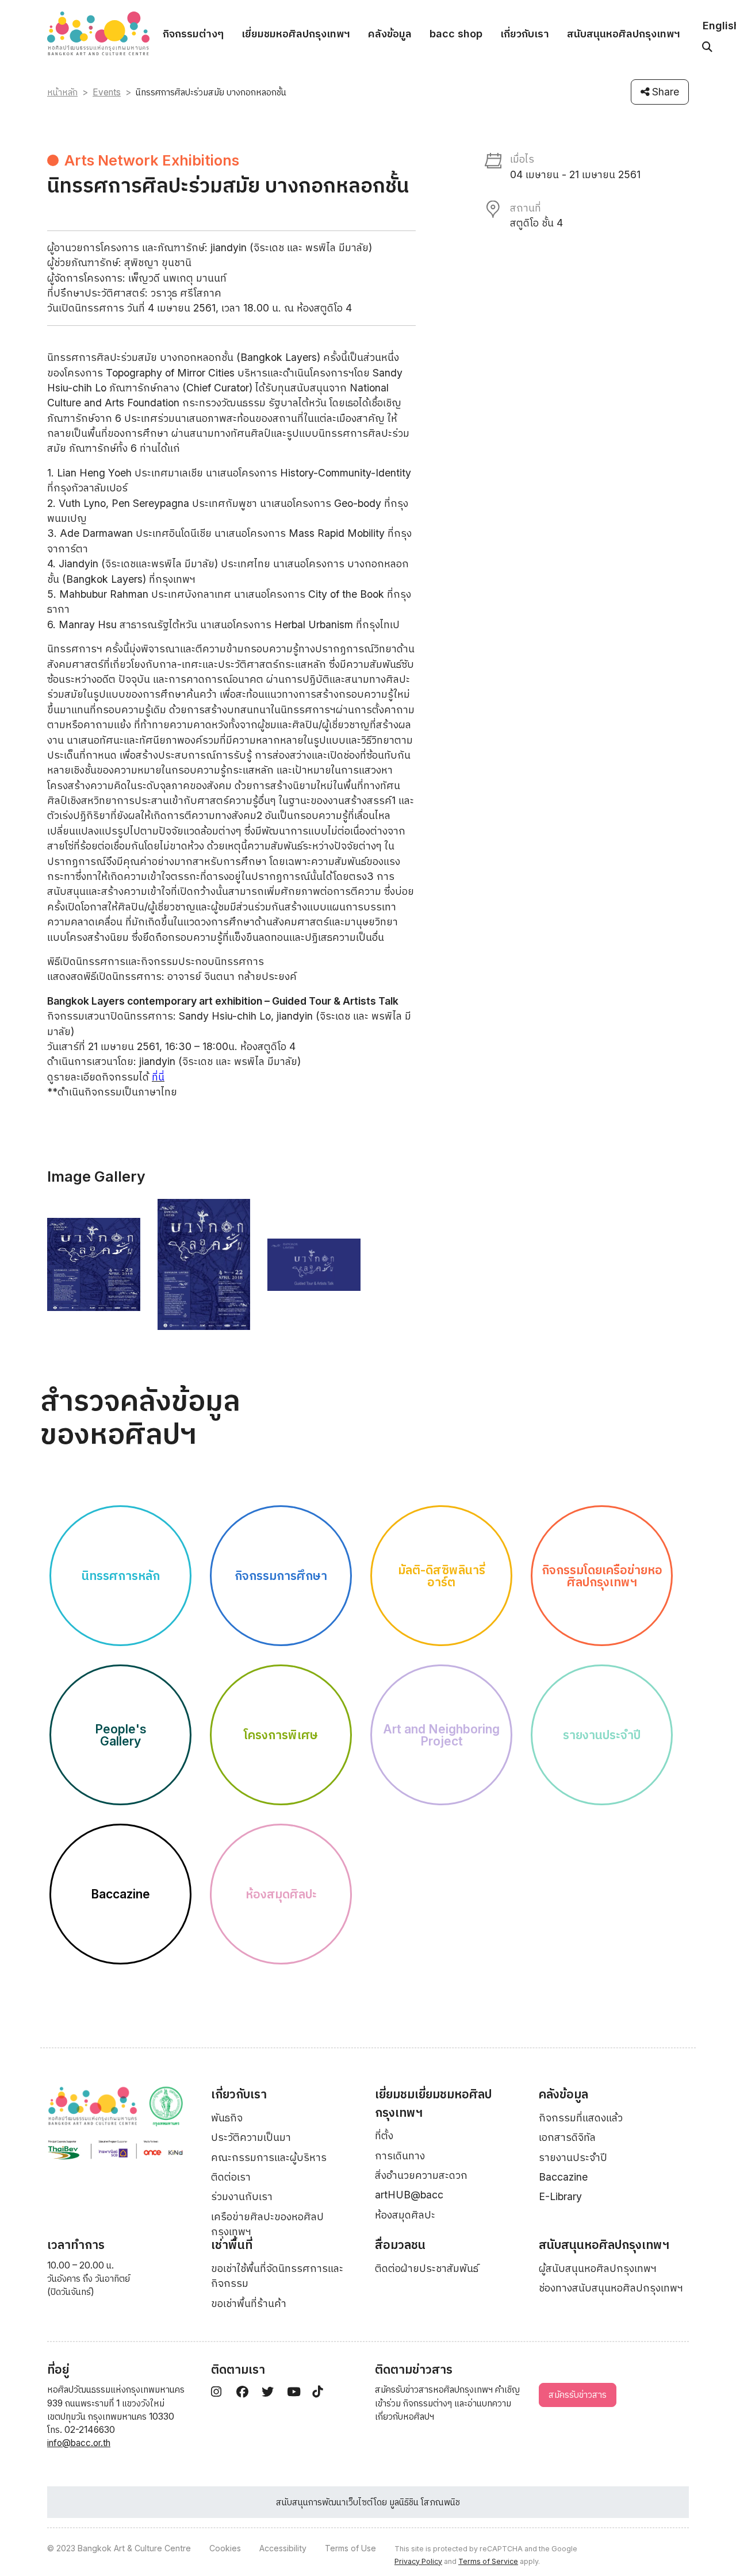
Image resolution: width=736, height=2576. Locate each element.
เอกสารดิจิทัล (567, 2137)
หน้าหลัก (62, 92)
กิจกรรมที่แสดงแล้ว (581, 2118)
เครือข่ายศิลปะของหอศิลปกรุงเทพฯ (267, 2224)
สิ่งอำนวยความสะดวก (421, 2175)
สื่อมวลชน (400, 2245)
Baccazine (563, 2177)
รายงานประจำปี (573, 2157)
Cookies (225, 2548)
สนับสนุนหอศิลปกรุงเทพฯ (624, 34)
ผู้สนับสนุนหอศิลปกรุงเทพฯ (598, 2268)
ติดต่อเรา (231, 2177)
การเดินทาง (400, 2156)
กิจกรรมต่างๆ (193, 34)
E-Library (560, 2196)
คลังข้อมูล (390, 34)
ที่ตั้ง (384, 2135)
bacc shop (456, 34)
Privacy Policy (418, 2561)
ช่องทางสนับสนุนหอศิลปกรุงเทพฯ (611, 2288)
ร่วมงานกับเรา (242, 2196)
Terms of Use (350, 2548)
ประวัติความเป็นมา (251, 2137)
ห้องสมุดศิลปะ (405, 2215)
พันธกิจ (227, 2118)
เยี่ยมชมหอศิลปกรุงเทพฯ (296, 34)
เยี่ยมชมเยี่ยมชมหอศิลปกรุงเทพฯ (433, 2103)
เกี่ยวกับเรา (525, 34)
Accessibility (283, 2548)
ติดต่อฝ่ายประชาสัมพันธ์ (427, 2268)
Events (107, 92)
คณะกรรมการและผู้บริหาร (269, 2157)
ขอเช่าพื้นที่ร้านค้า (249, 2303)
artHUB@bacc (409, 2195)
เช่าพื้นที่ (232, 2245)
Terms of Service (488, 2561)
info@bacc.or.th (79, 2443)
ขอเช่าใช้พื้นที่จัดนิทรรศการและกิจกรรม (277, 2276)
